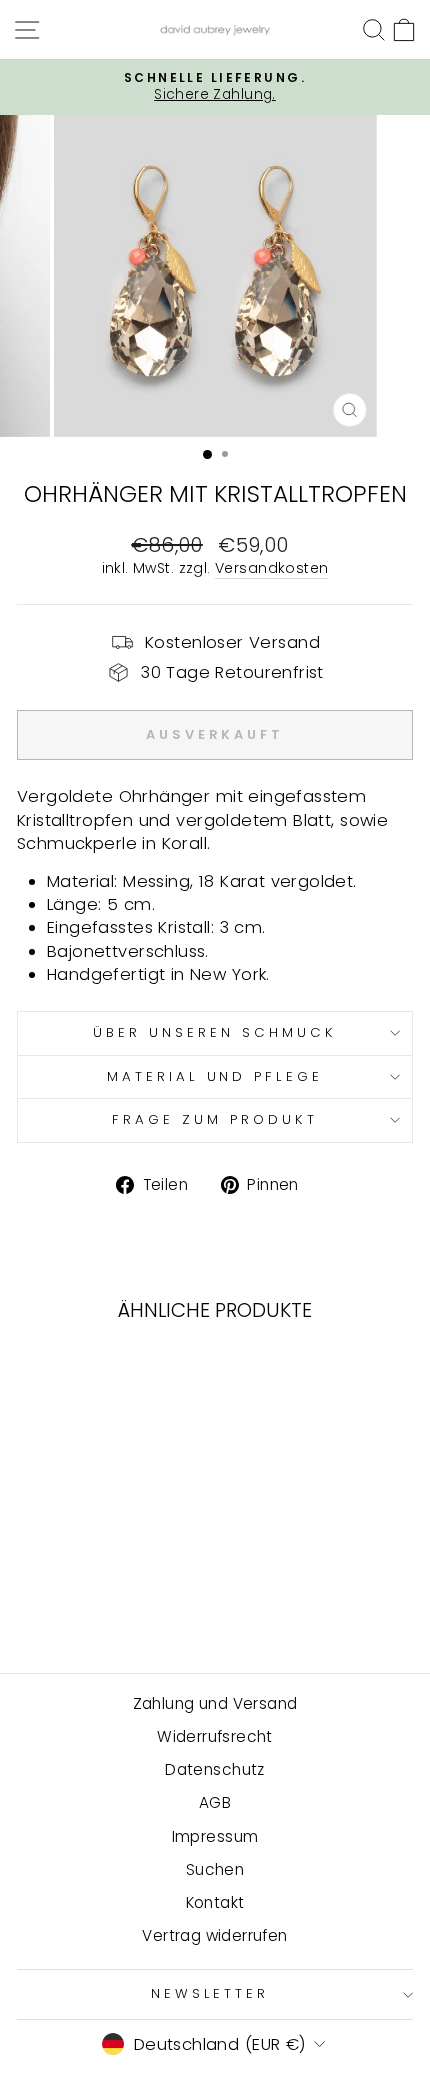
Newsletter (210, 1993)
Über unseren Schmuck (215, 1032)
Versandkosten (271, 568)
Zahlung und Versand (215, 1703)
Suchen (215, 1869)
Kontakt (215, 1902)
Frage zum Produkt (215, 1119)
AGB (215, 1802)
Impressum (215, 1836)
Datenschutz (215, 1769)
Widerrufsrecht (215, 1736)
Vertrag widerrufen (214, 1935)
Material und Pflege (215, 1076)
